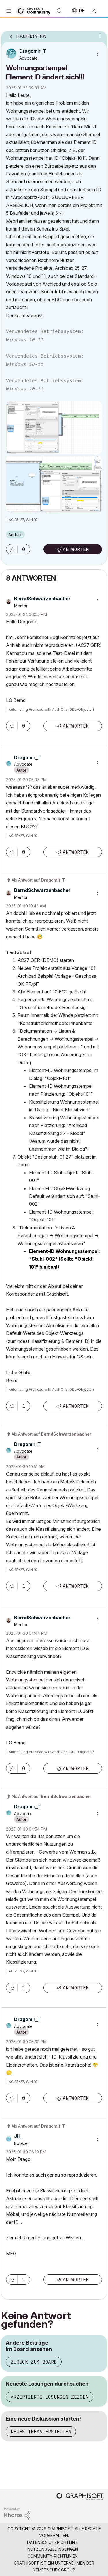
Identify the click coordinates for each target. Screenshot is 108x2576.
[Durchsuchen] (10, 11)
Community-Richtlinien (53, 2556)
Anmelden (96, 11)
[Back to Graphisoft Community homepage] (35, 10)
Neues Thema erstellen (41, 2432)
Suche (60, 11)
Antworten (76, 549)
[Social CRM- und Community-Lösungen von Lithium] (17, 2514)
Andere (15, 535)
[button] (12, 549)
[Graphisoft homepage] (80, 2497)
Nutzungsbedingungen (53, 2549)
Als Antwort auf (38, 880)
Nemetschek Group (54, 2570)
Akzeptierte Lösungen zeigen (50, 2397)
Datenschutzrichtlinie (53, 2542)
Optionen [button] (99, 35)
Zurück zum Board (34, 2362)
